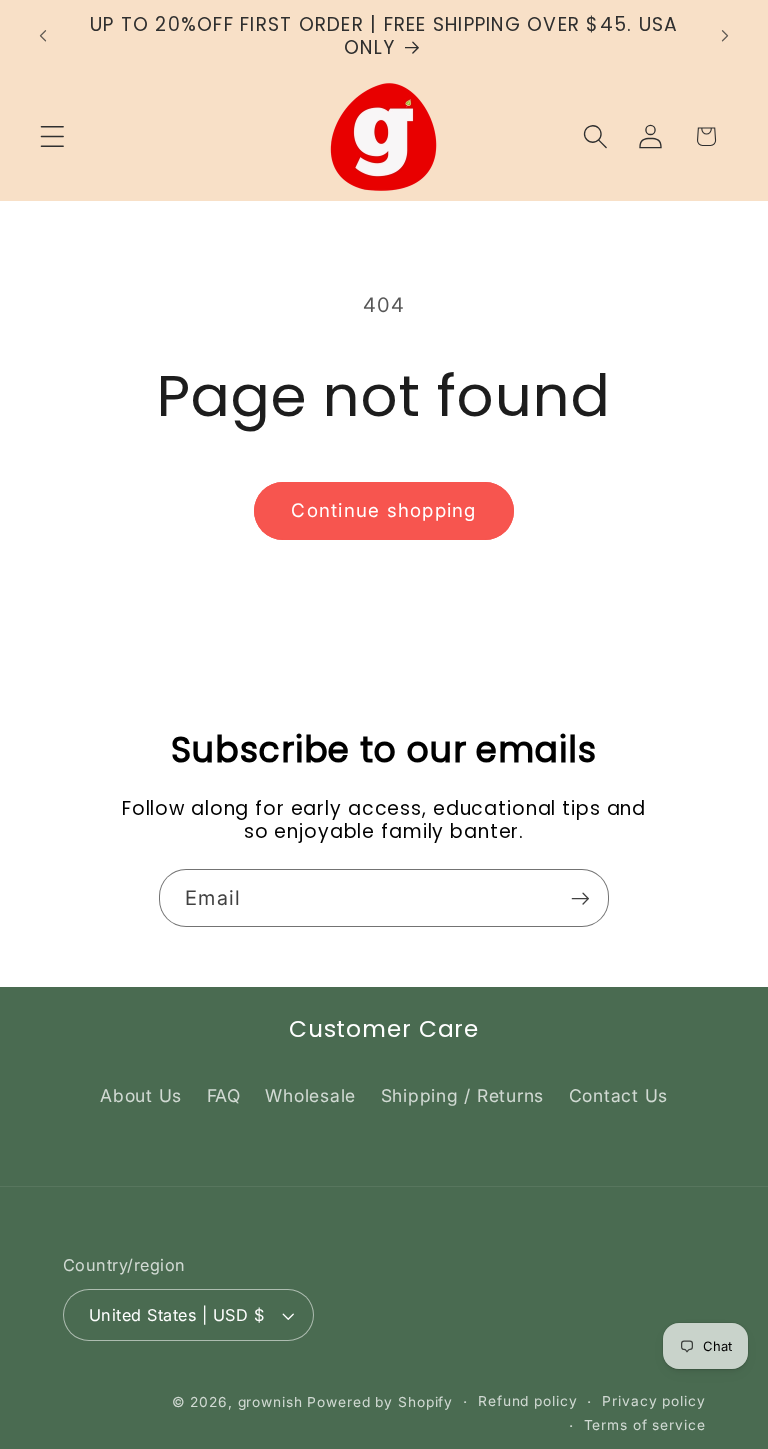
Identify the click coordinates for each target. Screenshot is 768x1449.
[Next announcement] (725, 36)
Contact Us (619, 1095)
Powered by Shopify (380, 1402)
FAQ (224, 1095)
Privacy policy (653, 1401)
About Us (141, 1095)
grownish (270, 1402)
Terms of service (645, 1425)
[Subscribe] (580, 898)
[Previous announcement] (43, 36)
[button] (52, 136)
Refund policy (527, 1401)
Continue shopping (383, 510)
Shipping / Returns (463, 1095)
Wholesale (310, 1095)
